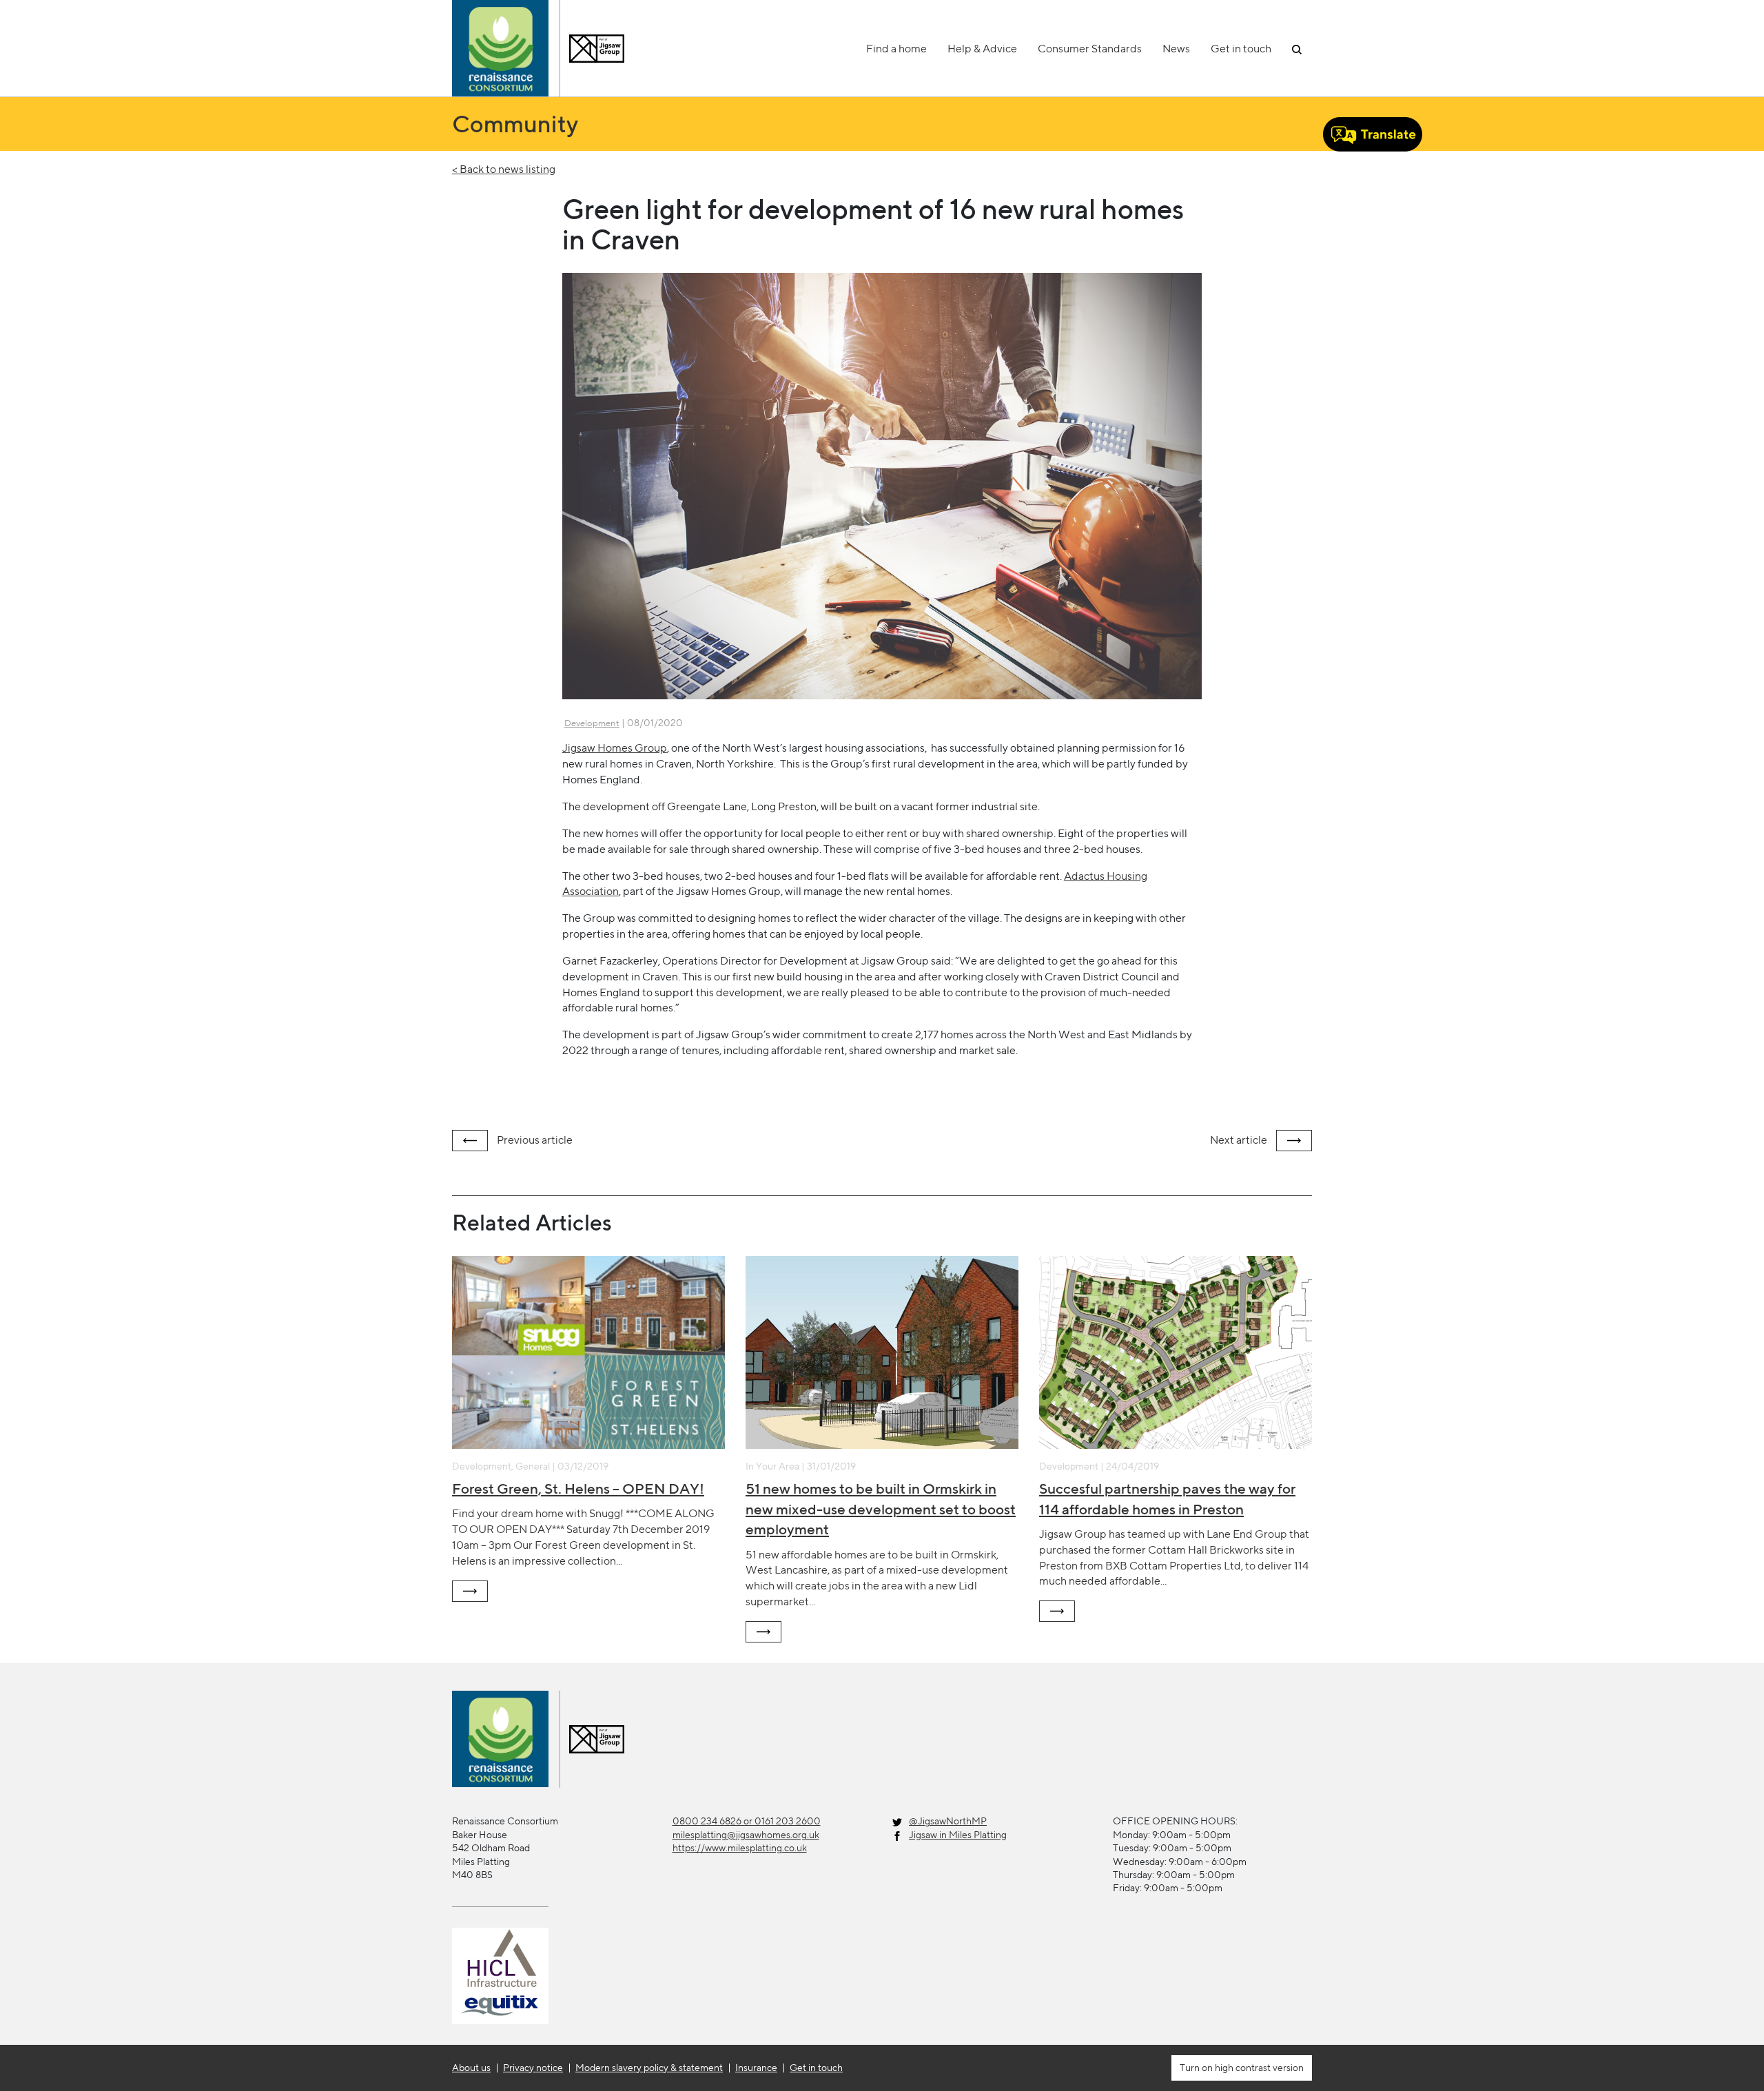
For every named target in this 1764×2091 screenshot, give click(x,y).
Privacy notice (533, 2068)
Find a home (896, 49)
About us (471, 2068)
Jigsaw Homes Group (615, 748)
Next (1239, 1140)
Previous (534, 1140)
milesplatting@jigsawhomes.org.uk (746, 1835)
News (1176, 49)
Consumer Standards (1090, 49)
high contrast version (1258, 2068)
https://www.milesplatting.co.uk (740, 1848)
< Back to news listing (504, 169)
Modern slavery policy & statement (649, 2068)
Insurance (756, 2068)
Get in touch (1241, 49)
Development (592, 723)
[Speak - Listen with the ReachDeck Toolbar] (1373, 134)
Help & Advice (982, 49)
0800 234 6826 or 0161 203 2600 (747, 1821)
